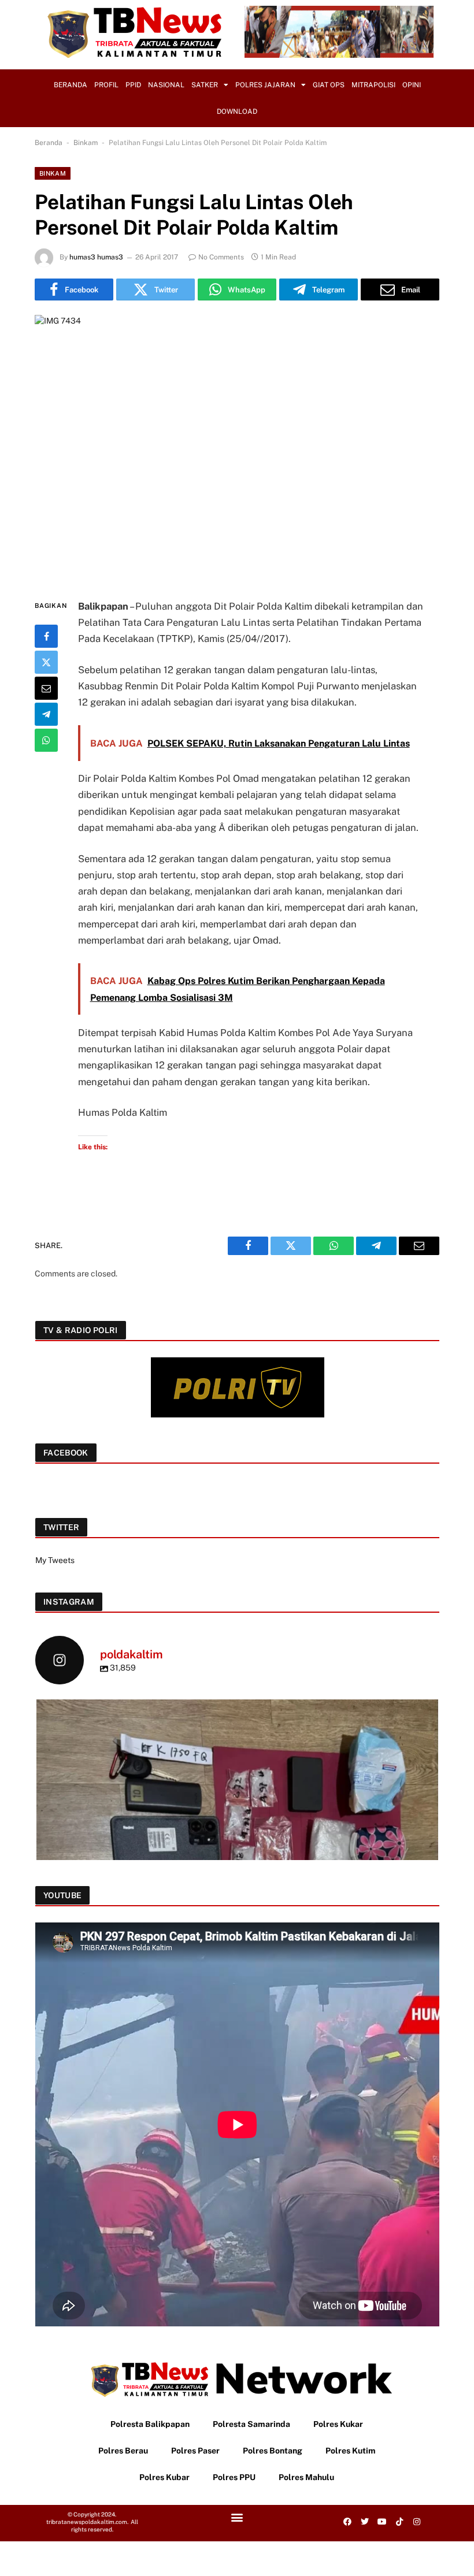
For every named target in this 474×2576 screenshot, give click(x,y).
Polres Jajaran (265, 85)
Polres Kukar (338, 2424)
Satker (205, 85)
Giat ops (329, 85)
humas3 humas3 (96, 257)
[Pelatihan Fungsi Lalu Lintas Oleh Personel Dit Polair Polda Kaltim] (237, 447)
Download (237, 112)
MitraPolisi (373, 85)
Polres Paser (195, 2451)
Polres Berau (123, 2451)
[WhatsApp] (46, 740)
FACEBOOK (66, 1453)
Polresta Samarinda (251, 2424)
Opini (412, 85)
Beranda (71, 85)
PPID (133, 85)
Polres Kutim (351, 2451)
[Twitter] (46, 662)
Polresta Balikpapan (150, 2424)
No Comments (221, 257)
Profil (106, 85)
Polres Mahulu (306, 2477)
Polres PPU (234, 2477)
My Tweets (55, 1560)
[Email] (46, 688)
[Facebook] (46, 636)
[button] (237, 2517)
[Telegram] (46, 714)
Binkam (86, 143)
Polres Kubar (164, 2477)
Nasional (166, 85)
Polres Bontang (273, 2451)
